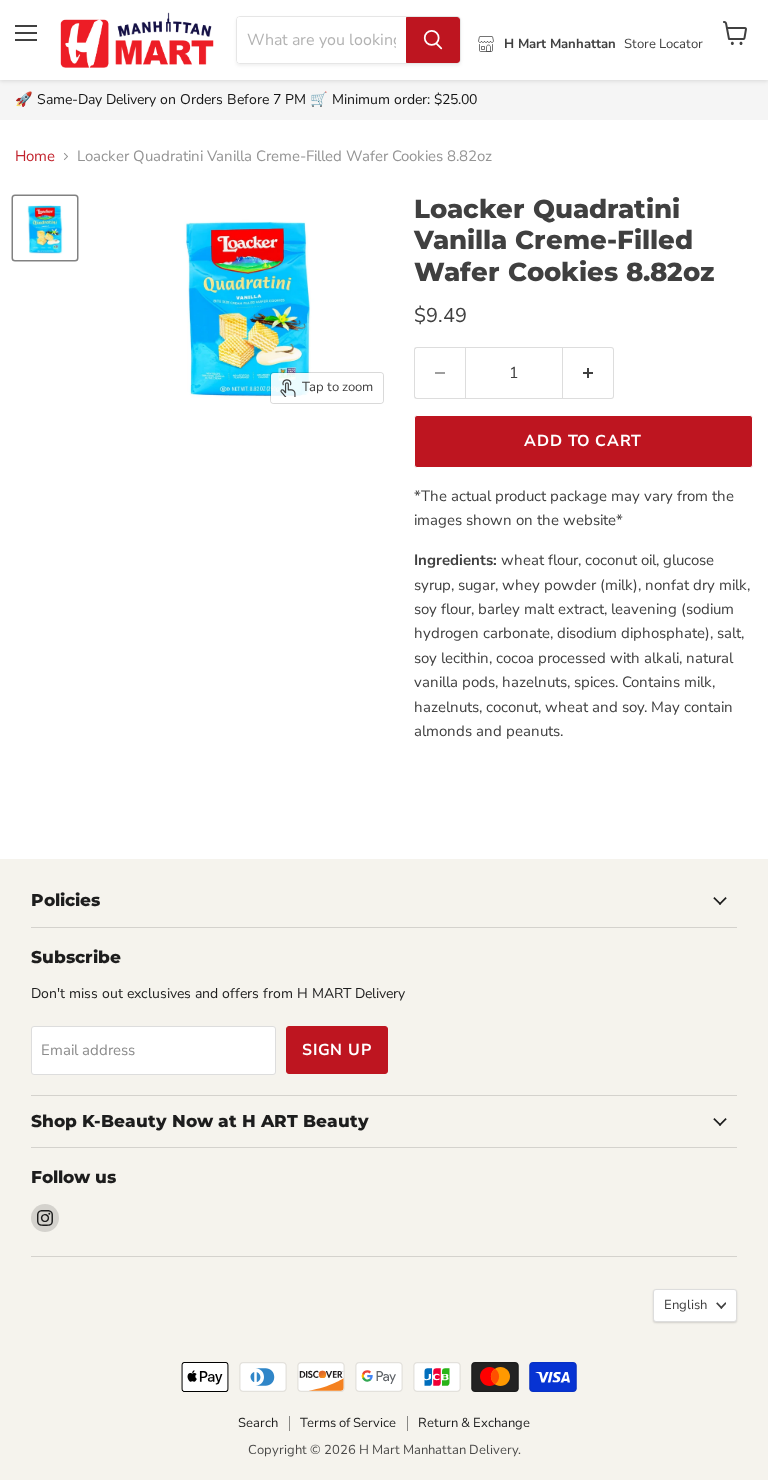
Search (258, 1423)
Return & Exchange (474, 1423)
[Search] (433, 40)
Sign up (337, 1050)
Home (35, 156)
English (685, 1305)
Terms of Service (348, 1423)
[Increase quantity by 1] (588, 373)
